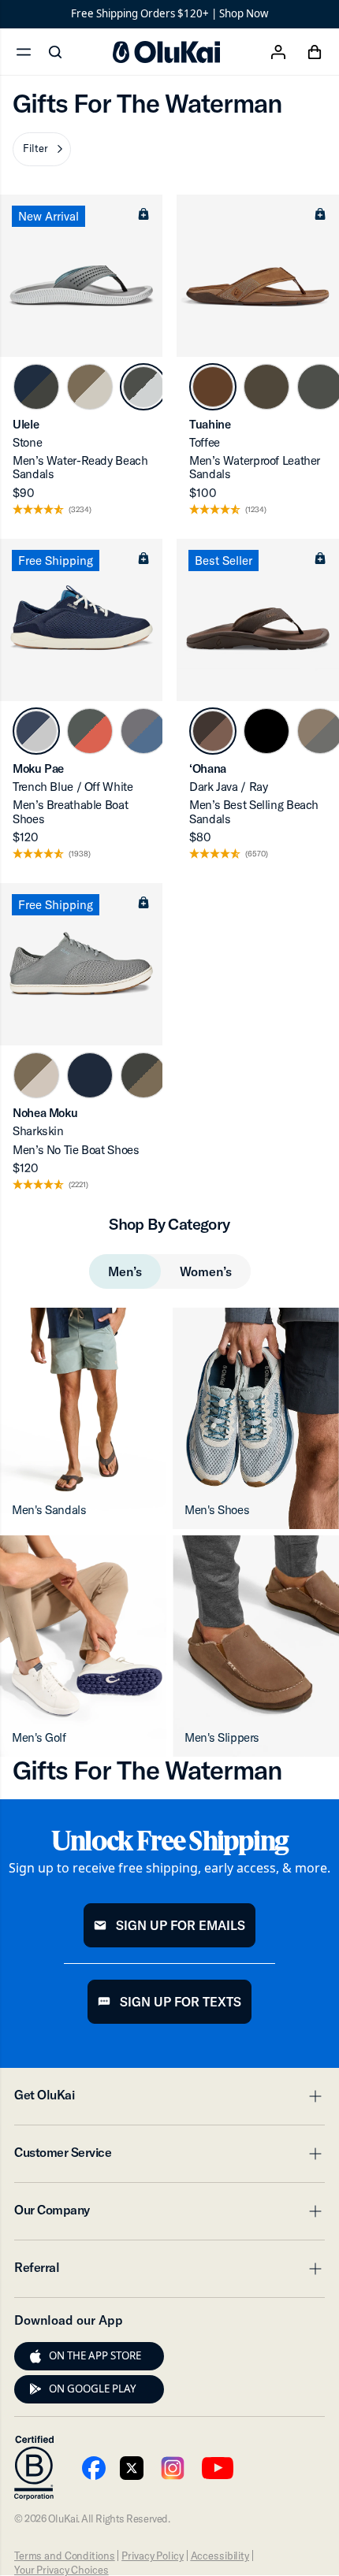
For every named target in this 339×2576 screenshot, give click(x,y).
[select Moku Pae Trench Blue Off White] (36, 731)
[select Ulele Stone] (143, 387)
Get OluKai (169, 2099)
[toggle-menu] (313, 2096)
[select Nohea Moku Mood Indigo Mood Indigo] (90, 1075)
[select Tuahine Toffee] (213, 387)
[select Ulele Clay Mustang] (90, 387)
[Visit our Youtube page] (94, 2468)
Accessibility (220, 2556)
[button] (42, 149)
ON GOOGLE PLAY (93, 2389)
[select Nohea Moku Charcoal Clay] (143, 1075)
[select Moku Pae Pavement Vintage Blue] (143, 731)
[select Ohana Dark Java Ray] (213, 731)
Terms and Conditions (64, 2556)
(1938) (80, 854)
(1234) (256, 510)
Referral (169, 2272)
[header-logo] (166, 52)
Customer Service (169, 2157)
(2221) (78, 1185)
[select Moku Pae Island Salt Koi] (90, 731)
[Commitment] (34, 2468)
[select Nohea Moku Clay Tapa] (36, 1075)
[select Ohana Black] (266, 731)
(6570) (257, 854)
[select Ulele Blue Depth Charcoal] (36, 387)
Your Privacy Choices (61, 2570)
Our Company (169, 2214)
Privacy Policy (152, 2556)
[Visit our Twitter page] (132, 2468)
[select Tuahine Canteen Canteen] (266, 387)
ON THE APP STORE (95, 2355)
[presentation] (35, 2356)
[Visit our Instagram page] (173, 2468)
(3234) (80, 510)
